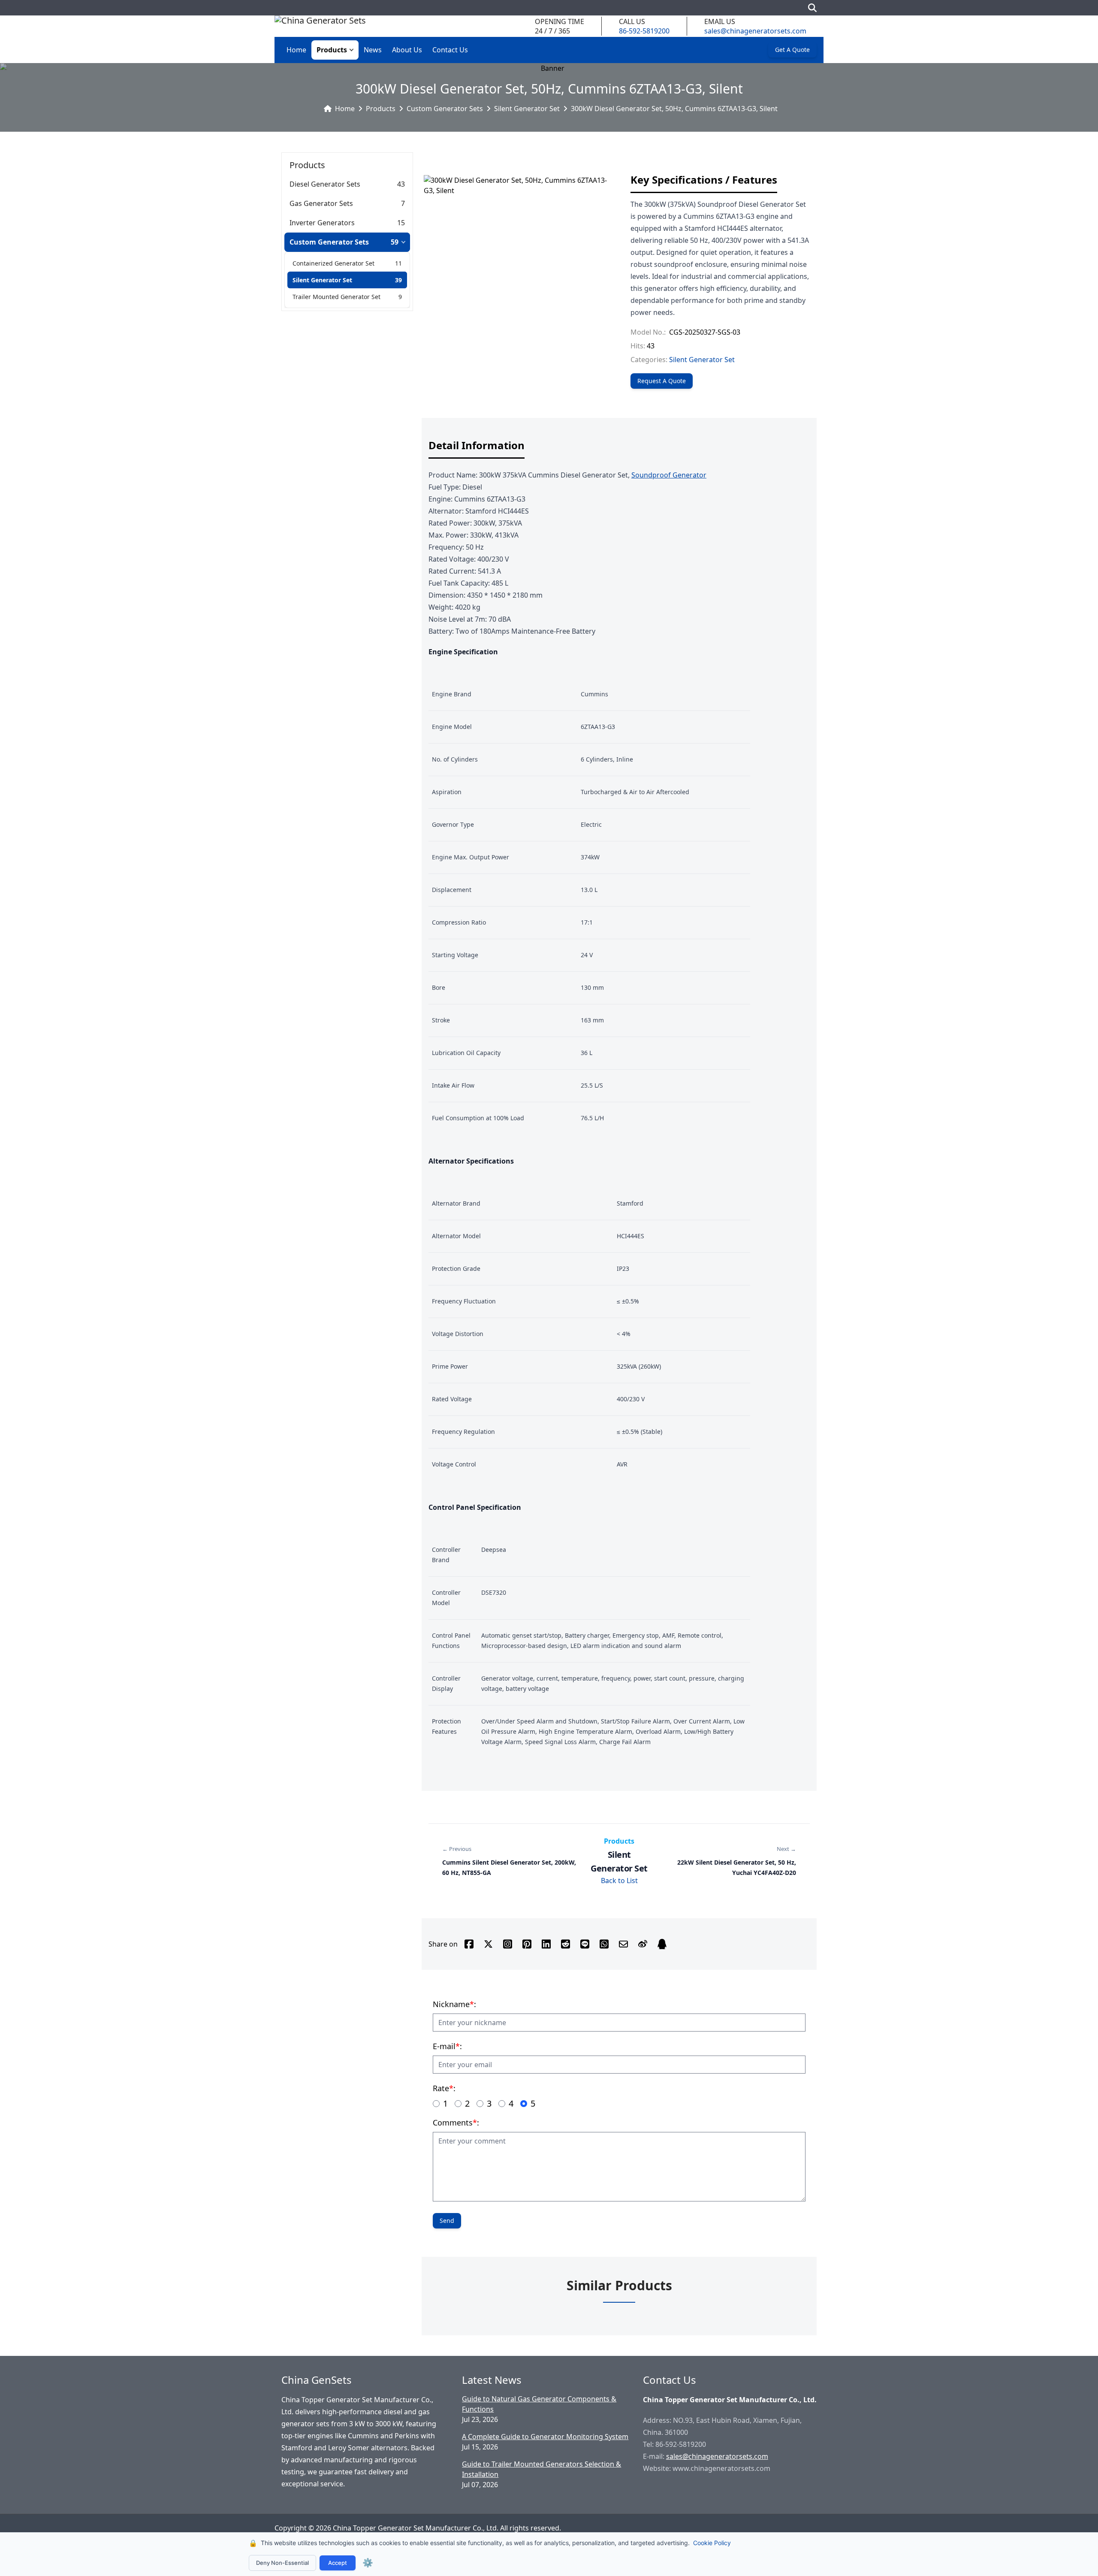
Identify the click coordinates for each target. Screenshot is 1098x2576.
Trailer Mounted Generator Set (336, 297)
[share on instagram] (508, 1944)
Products (332, 50)
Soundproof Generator (669, 475)
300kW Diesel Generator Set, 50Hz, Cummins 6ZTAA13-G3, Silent (674, 109)
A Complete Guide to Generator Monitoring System (545, 2437)
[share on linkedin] (546, 1944)
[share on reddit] (566, 1944)
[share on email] (623, 1944)
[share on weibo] (643, 1944)
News (373, 50)
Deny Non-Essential (282, 2563)
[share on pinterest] (527, 1944)
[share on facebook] (469, 1944)
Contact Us (450, 50)
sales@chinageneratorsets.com (755, 31)
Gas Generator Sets (321, 203)
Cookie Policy (712, 2543)
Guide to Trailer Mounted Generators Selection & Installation (541, 2469)
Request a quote (662, 381)
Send (447, 2221)
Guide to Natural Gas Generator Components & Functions (539, 2404)
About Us (407, 50)
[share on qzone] (662, 1944)
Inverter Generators (322, 223)
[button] (353, 50)
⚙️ (368, 2563)
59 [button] (395, 242)
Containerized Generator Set (333, 263)
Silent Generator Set (527, 109)
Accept (338, 2563)
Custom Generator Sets (445, 109)
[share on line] (585, 1944)
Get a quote (792, 50)
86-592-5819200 (644, 31)
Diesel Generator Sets (325, 184)
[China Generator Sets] (320, 26)
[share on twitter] (488, 1944)
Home (296, 50)
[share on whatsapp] (604, 1944)
